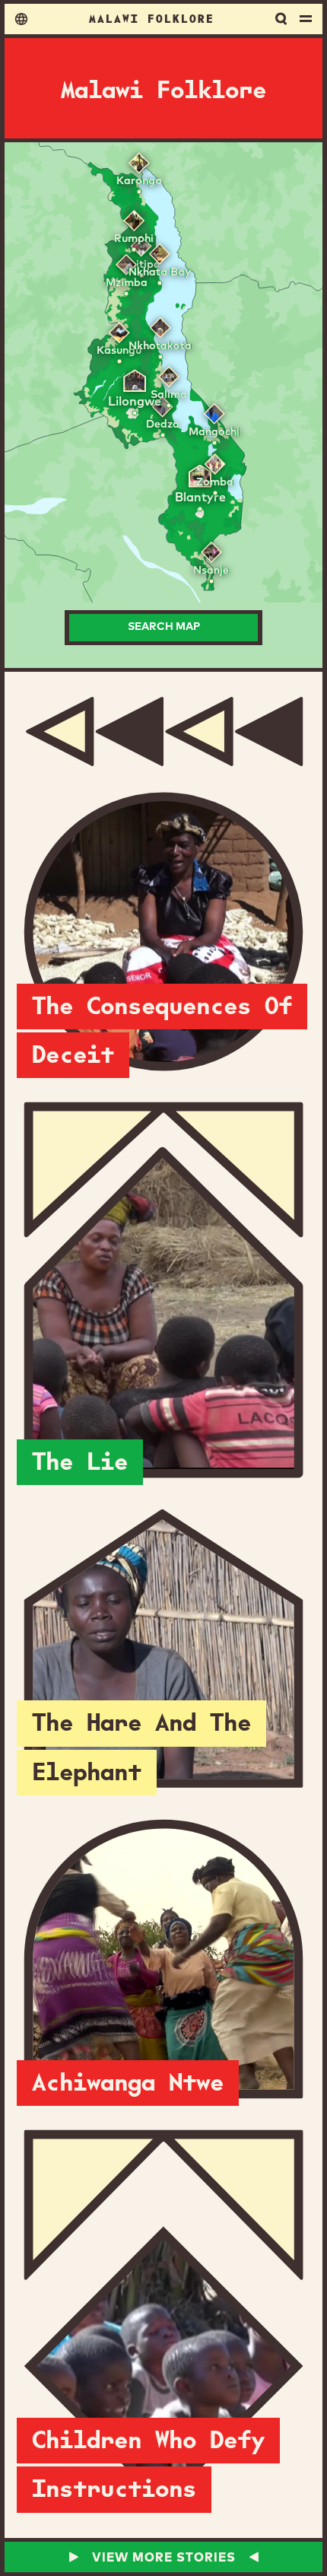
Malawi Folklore (152, 18)
